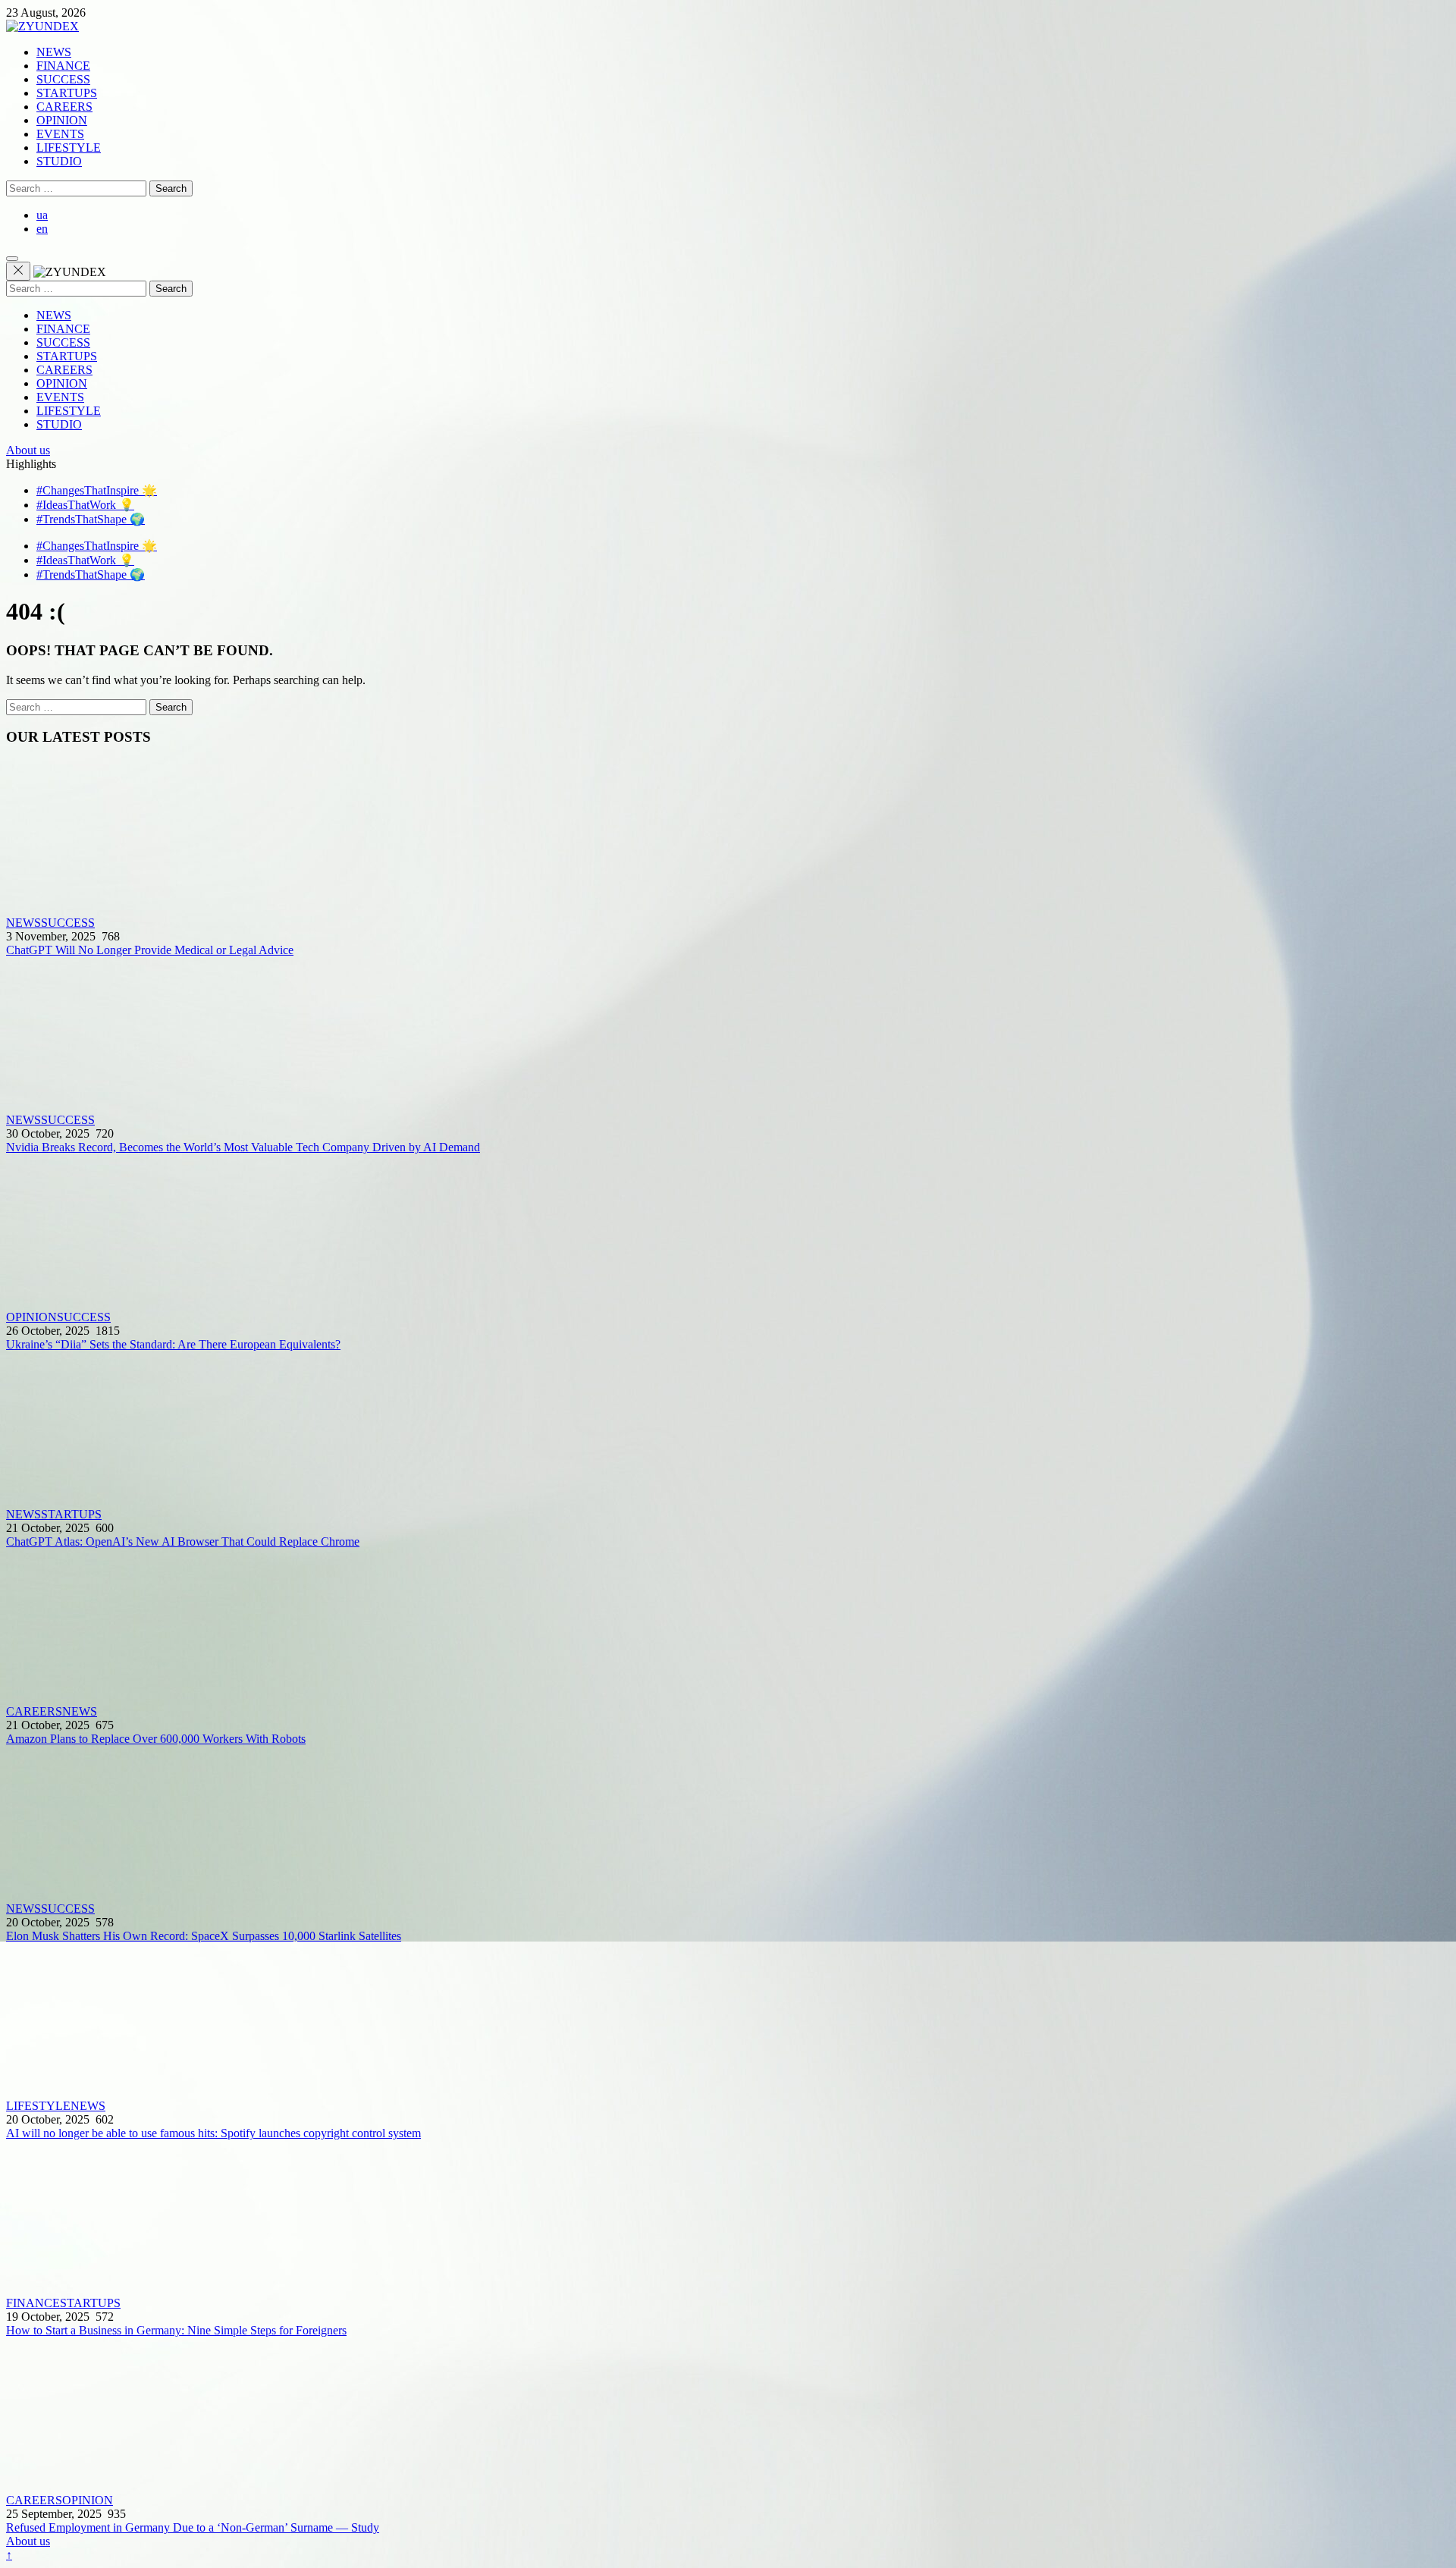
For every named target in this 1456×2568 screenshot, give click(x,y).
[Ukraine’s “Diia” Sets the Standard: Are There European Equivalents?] (728, 1232)
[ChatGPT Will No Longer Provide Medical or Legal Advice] (728, 838)
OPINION (62, 120)
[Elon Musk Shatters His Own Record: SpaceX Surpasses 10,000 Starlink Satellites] (728, 1824)
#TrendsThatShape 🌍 (91, 519)
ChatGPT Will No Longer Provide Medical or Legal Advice (150, 950)
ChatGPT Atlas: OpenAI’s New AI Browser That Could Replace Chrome (183, 1541)
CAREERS (64, 107)
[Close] (18, 271)
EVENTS (60, 134)
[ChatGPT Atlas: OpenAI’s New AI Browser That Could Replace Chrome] (728, 1430)
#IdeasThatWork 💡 (85, 505)
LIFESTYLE (69, 148)
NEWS (54, 52)
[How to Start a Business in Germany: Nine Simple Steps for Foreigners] (728, 2218)
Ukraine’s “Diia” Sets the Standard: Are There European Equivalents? (173, 1344)
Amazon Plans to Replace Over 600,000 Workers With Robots (156, 1739)
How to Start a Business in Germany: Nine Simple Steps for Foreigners (176, 2330)
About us (28, 450)
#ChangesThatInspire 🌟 (97, 490)
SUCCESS (63, 79)
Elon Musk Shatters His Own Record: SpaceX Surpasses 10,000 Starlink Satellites (204, 1936)
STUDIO (59, 161)
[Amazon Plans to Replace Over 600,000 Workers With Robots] (728, 1627)
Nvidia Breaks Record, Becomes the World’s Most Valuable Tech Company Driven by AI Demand (243, 1147)
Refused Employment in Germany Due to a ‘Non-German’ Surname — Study (193, 2527)
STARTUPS (67, 93)
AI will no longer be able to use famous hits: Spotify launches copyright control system (213, 2133)
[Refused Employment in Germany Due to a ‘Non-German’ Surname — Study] (728, 2416)
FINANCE (63, 66)
